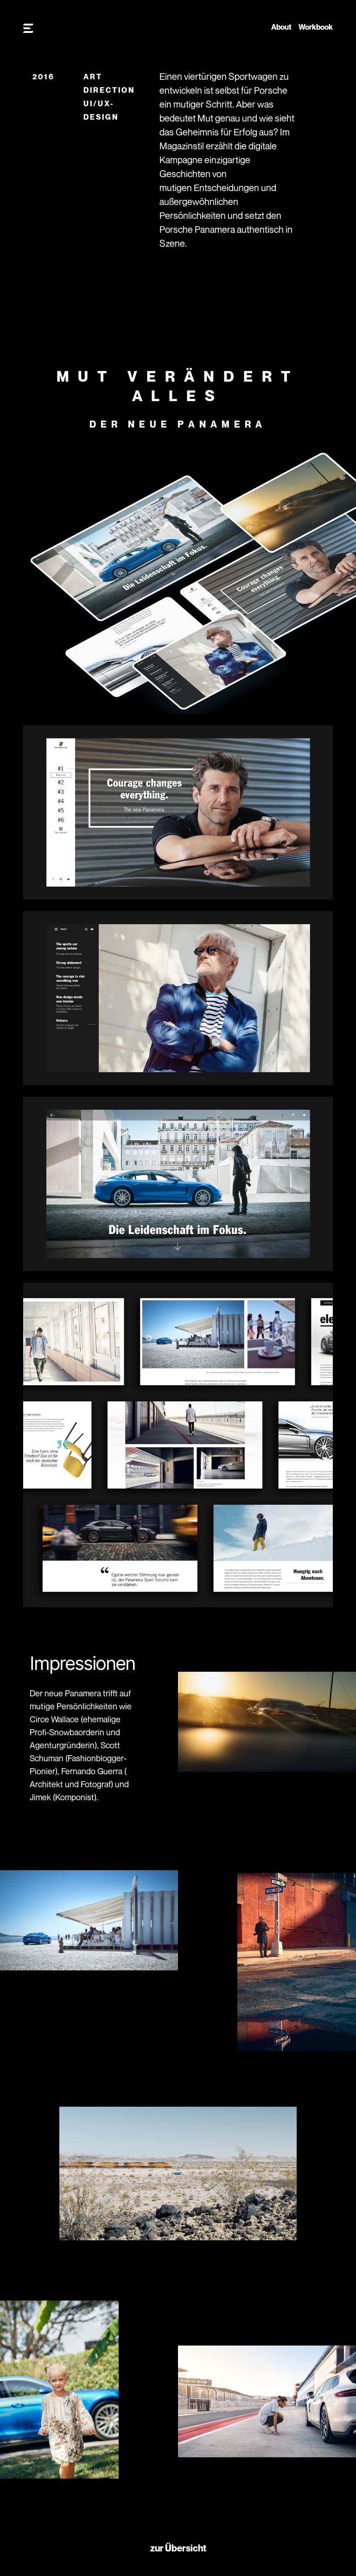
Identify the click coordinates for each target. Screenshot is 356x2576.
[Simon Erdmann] (28, 29)
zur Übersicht (178, 2548)
